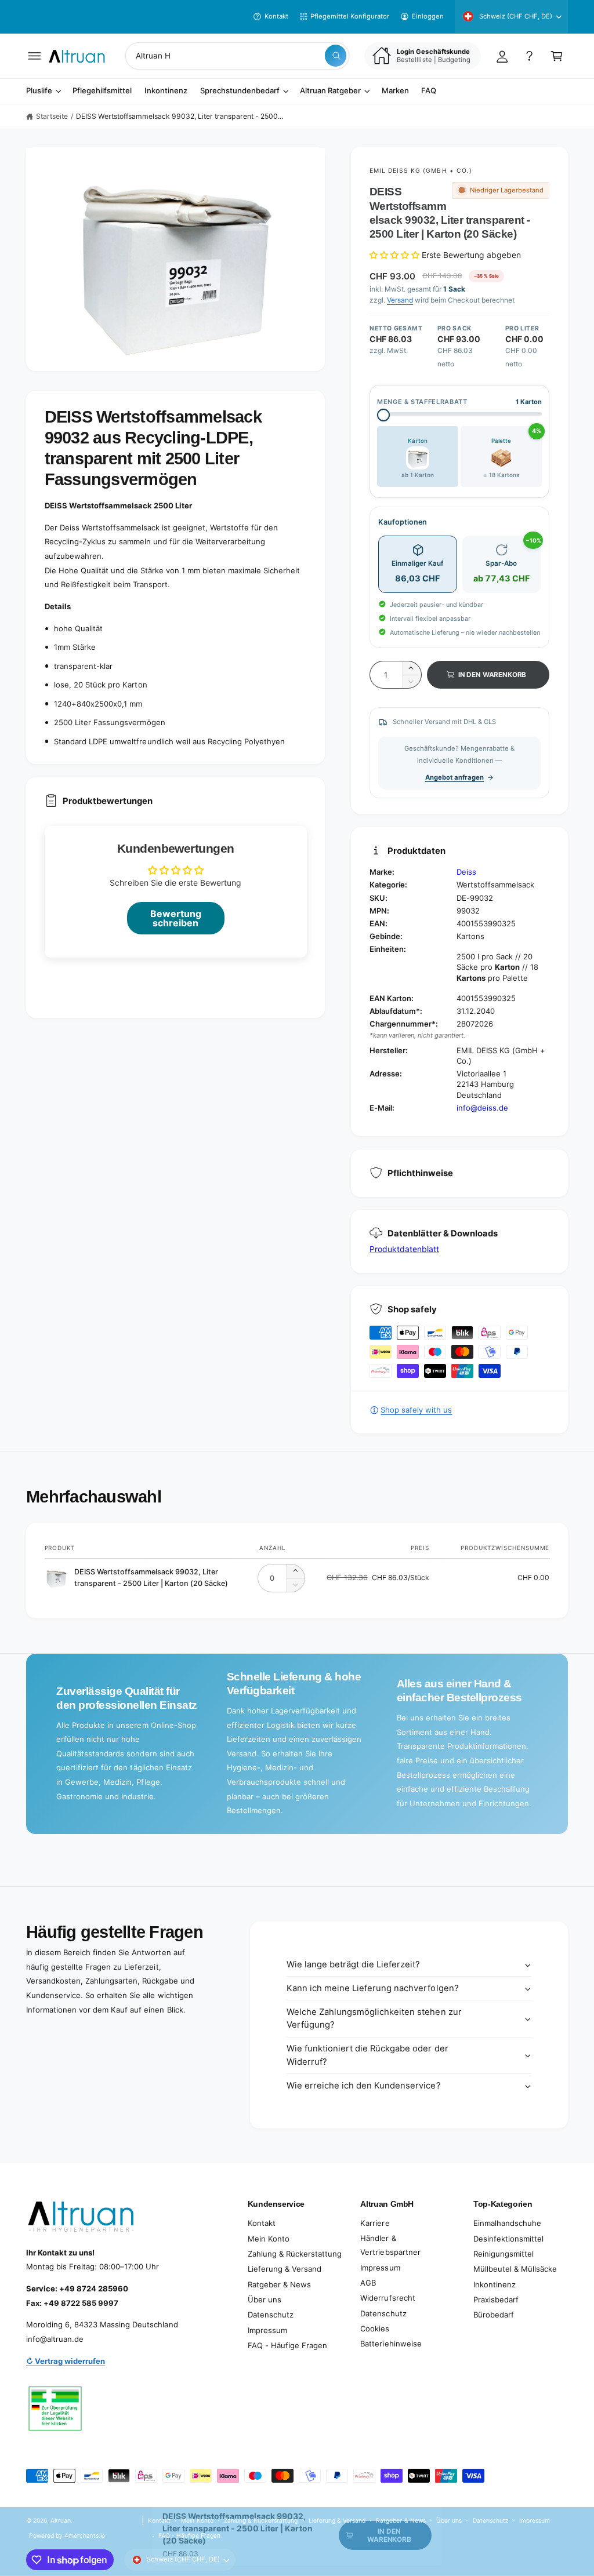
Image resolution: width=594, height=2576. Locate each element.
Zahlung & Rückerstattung (295, 2254)
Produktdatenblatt (404, 1249)
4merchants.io (85, 2535)
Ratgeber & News (279, 2284)
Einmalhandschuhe (507, 2223)
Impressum (267, 2330)
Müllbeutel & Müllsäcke (515, 2269)
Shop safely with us (416, 1410)
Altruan (61, 2520)
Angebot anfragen (454, 777)
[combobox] (237, 56)
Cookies (375, 2328)
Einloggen (428, 16)
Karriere (375, 2223)
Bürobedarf (494, 2315)
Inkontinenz (495, 2284)
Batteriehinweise (391, 2344)
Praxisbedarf (496, 2300)
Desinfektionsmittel (508, 2239)
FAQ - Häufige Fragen (287, 2345)
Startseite (52, 116)
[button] (35, 56)
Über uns (265, 2300)
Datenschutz (271, 2315)
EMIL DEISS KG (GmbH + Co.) (421, 170)
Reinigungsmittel (504, 2254)
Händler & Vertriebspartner (390, 2245)
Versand (400, 300)
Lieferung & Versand (285, 2269)
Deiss (466, 872)
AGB (368, 2283)
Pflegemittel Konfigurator (350, 16)
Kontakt (276, 16)
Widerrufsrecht (387, 2298)
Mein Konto (269, 2239)
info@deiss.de (482, 1108)
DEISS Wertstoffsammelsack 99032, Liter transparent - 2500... (180, 116)
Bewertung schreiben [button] (176, 918)
